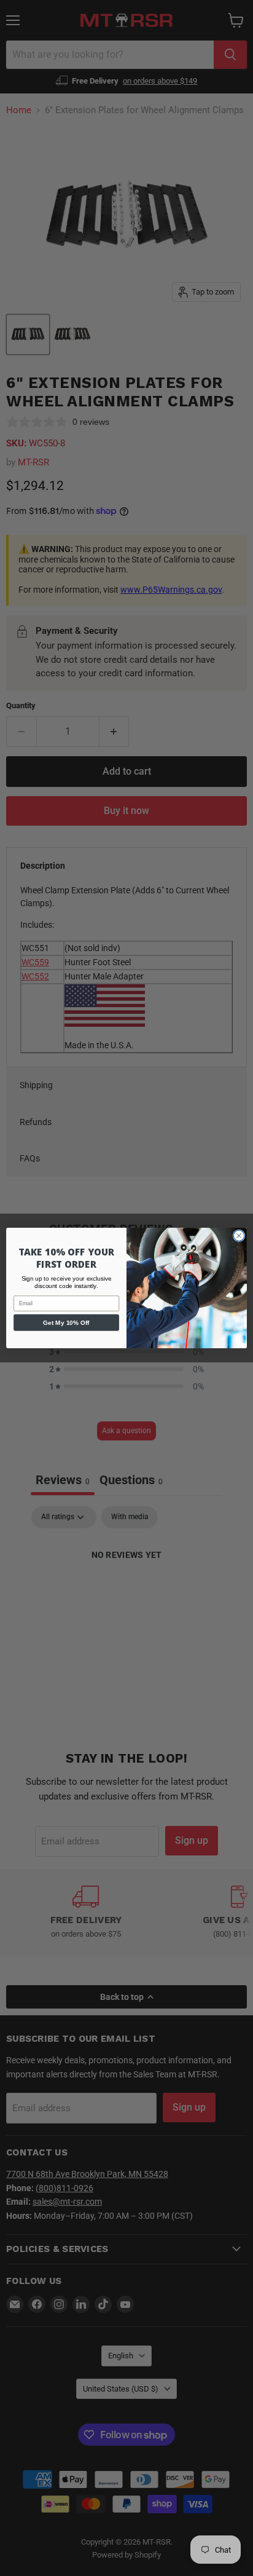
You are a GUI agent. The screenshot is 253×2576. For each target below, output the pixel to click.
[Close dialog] (239, 1236)
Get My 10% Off (66, 1322)
